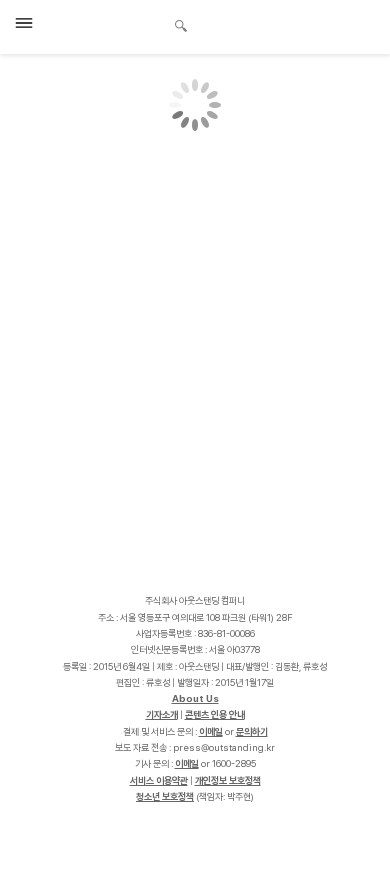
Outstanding (110, 24)
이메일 (211, 731)
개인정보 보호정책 (228, 780)
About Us (195, 698)
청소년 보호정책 (165, 796)
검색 (181, 28)
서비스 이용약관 (159, 780)
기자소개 (162, 714)
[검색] (175, 23)
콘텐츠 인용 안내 (215, 714)
